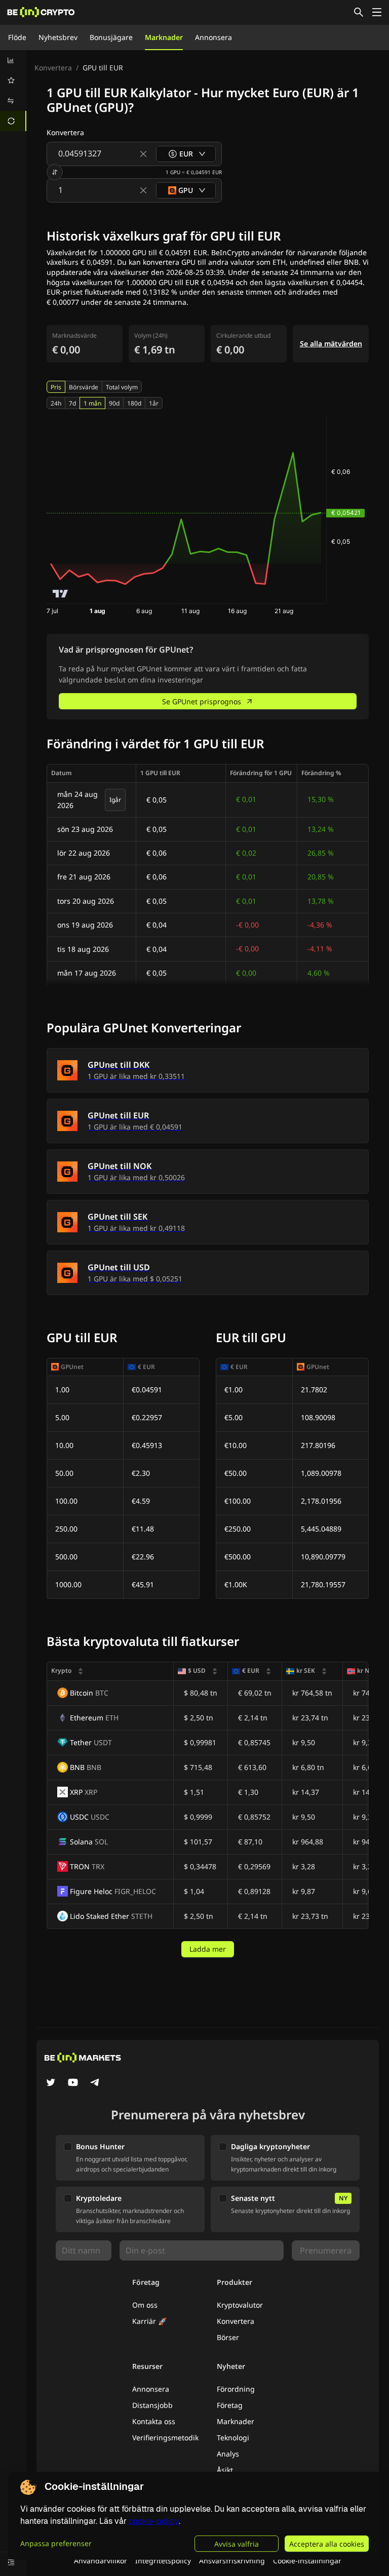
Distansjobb (152, 2405)
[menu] (13, 91)
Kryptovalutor (240, 2305)
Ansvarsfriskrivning (232, 2561)
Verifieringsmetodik (165, 2438)
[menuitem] (13, 60)
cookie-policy (154, 2521)
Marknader (164, 37)
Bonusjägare (111, 37)
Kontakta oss (154, 2421)
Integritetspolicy (163, 2561)
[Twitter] (51, 2083)
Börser (228, 2337)
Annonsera (213, 37)
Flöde (17, 37)
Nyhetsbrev (58, 37)
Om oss (145, 2305)
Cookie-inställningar (307, 2561)
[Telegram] (95, 2083)
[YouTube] (73, 2083)
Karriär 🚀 (149, 2321)
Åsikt (225, 2470)
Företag (230, 2405)
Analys (228, 2454)
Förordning (236, 2389)
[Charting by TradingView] (61, 594)
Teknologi (233, 2438)
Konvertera (53, 68)
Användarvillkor (101, 2561)
